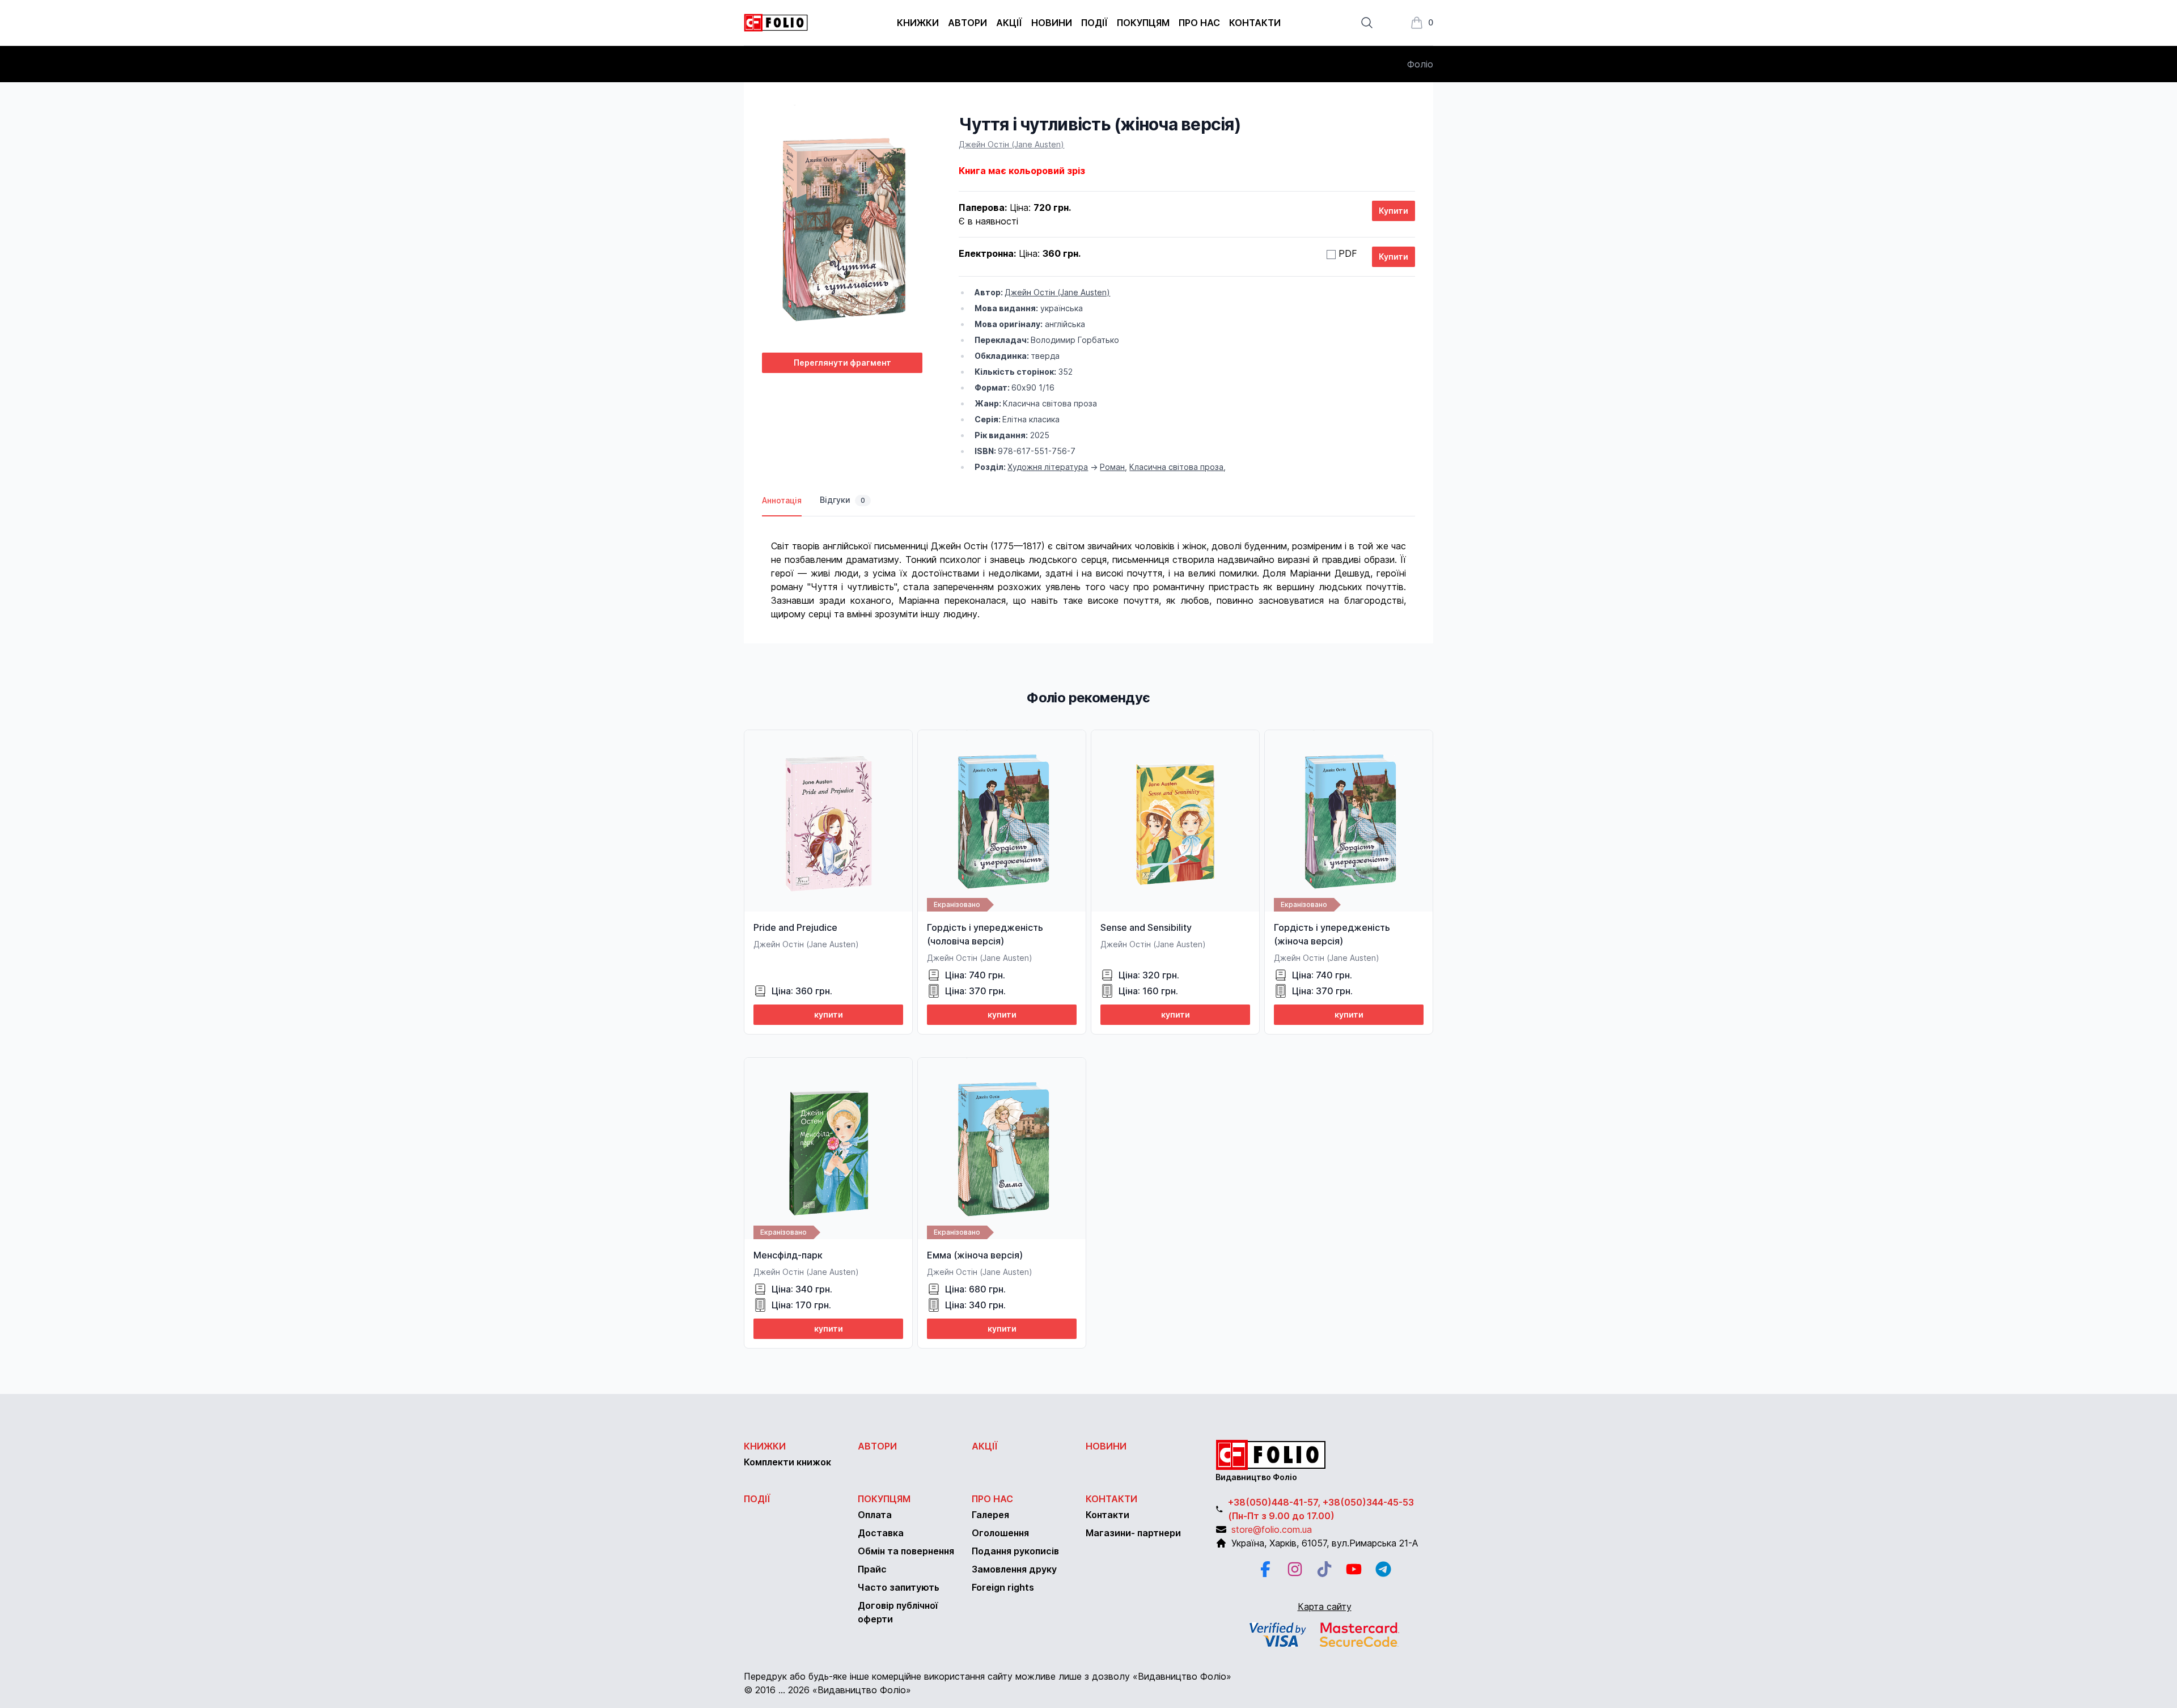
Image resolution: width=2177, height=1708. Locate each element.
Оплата (875, 1515)
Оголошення (1000, 1533)
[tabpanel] (1088, 569)
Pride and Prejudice (795, 927)
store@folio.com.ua (1272, 1529)
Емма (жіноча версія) (975, 1255)
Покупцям (1143, 23)
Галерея (990, 1515)
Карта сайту (1325, 1607)
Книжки (918, 23)
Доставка (881, 1533)
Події (1094, 23)
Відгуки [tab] (842, 500)
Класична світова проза (1176, 467)
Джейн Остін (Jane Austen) (1011, 144)
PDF (1348, 253)
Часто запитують (899, 1587)
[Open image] (842, 229)
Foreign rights (1003, 1587)
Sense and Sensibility (1146, 927)
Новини (1052, 23)
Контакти (1255, 23)
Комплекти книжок (787, 1462)
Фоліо (1420, 64)
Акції (1009, 23)
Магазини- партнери (1133, 1533)
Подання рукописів (1015, 1551)
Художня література (1048, 467)
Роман (1112, 467)
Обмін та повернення (906, 1551)
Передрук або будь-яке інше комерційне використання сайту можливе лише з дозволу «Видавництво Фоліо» (988, 1676)
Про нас (1199, 23)
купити (829, 1014)
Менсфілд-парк (788, 1255)
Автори (967, 23)
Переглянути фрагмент (842, 363)
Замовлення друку (1014, 1569)
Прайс (872, 1569)
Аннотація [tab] (782, 500)
